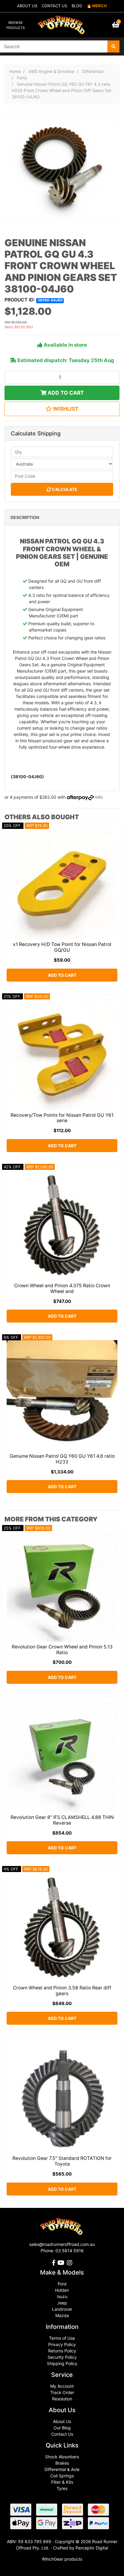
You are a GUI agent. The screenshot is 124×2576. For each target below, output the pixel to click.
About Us (62, 2421)
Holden (62, 2290)
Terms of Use (62, 2338)
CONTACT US (54, 6)
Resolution (62, 2399)
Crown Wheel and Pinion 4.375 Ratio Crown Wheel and (62, 1288)
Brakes (62, 2463)
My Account (62, 2386)
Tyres (62, 2488)
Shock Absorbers (62, 2457)
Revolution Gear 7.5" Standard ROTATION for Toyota (62, 2161)
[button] (62, 409)
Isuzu (62, 2296)
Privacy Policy (62, 2344)
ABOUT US (27, 6)
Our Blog (62, 2428)
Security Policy (62, 2357)
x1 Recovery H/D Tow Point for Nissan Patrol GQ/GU (62, 947)
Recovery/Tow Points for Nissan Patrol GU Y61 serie (62, 1118)
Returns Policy (62, 2351)
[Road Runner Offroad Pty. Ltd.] (62, 22)
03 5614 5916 (70, 2251)
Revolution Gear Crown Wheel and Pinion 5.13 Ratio (62, 1650)
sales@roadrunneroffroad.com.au (62, 2244)
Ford (62, 2284)
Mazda (62, 2315)
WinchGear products (62, 2559)
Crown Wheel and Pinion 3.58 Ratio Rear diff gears (62, 1991)
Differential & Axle (62, 2469)
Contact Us (62, 2434)
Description (25, 517)
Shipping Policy (62, 2363)
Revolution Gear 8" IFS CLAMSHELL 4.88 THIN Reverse (62, 1820)
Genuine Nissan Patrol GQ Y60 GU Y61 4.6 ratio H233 (62, 1459)
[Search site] (113, 46)
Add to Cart (65, 393)
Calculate (64, 489)
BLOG (77, 6)
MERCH (99, 6)
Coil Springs (62, 2476)
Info (99, 797)
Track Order (62, 2392)
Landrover (62, 2309)
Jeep (62, 2303)
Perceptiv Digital (92, 2548)
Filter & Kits (62, 2482)
